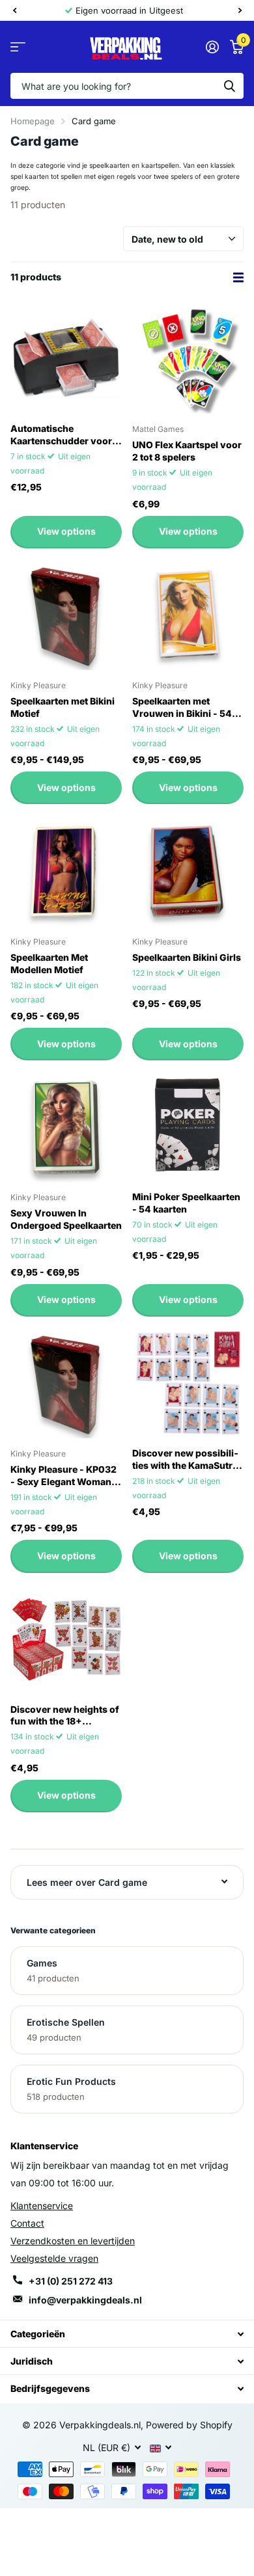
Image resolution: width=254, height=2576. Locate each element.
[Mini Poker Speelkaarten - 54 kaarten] (188, 1126)
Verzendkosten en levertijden (73, 2241)
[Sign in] (212, 47)
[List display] (238, 277)
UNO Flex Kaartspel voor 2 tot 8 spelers (187, 451)
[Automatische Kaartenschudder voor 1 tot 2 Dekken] (66, 358)
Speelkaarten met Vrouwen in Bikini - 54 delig (182, 708)
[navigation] (14, 10)
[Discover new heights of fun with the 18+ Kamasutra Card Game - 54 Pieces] (66, 1639)
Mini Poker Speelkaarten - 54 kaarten (186, 1203)
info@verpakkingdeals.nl (85, 2300)
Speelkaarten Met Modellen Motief (49, 963)
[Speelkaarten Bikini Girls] (188, 870)
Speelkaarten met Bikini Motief (63, 707)
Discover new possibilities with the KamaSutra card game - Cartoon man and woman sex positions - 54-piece (187, 1460)
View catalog (18, 47)
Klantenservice (42, 2206)
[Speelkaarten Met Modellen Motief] (66, 870)
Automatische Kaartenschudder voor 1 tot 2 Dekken (64, 435)
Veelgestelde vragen (54, 2258)
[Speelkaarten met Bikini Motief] (66, 614)
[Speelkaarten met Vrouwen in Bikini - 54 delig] (188, 614)
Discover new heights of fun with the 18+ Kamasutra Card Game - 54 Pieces (65, 1716)
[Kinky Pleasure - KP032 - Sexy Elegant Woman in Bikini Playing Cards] (66, 1383)
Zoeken (229, 86)
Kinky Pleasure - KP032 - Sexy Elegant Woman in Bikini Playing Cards (66, 1476)
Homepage (33, 121)
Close (127, 2334)
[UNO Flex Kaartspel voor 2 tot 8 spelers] (188, 358)
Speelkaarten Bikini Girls (187, 957)
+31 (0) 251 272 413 (71, 2281)
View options (66, 531)
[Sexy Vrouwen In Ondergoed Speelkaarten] (66, 1126)
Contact (27, 2223)
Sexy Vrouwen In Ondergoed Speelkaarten (66, 1219)
